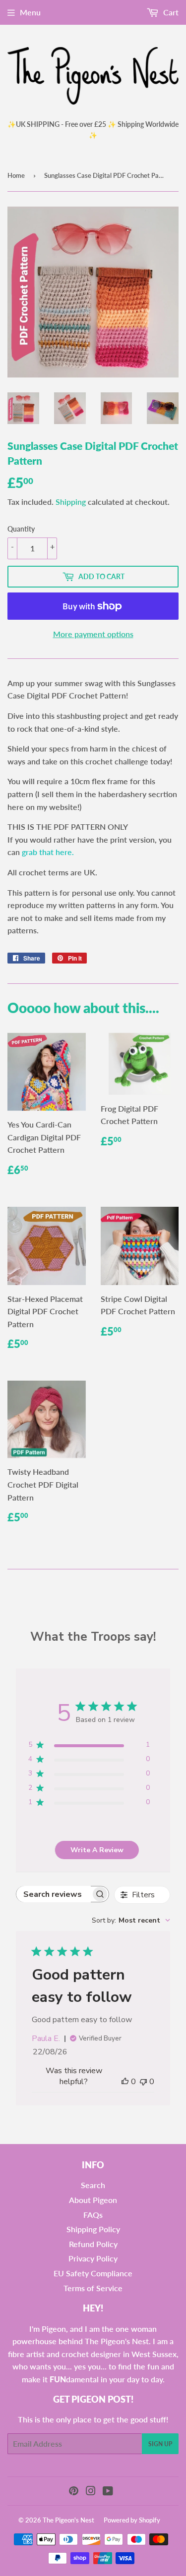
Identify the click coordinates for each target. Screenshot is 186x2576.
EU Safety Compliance (93, 2273)
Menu (30, 12)
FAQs (93, 2215)
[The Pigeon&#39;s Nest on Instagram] (91, 2492)
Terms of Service (93, 2288)
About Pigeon (93, 2200)
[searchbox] (54, 1894)
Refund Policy (93, 2244)
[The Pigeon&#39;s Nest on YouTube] (108, 2492)
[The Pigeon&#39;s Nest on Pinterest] (74, 2492)
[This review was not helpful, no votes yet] (143, 2082)
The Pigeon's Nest (68, 2520)
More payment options (93, 634)
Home (16, 175)
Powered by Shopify (132, 2520)
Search (93, 2185)
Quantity (21, 529)
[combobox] (131, 1920)
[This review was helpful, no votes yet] (125, 2082)
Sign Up (160, 2444)
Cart (170, 12)
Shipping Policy (93, 2229)
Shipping (71, 502)
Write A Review (97, 1850)
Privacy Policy (93, 2258)
